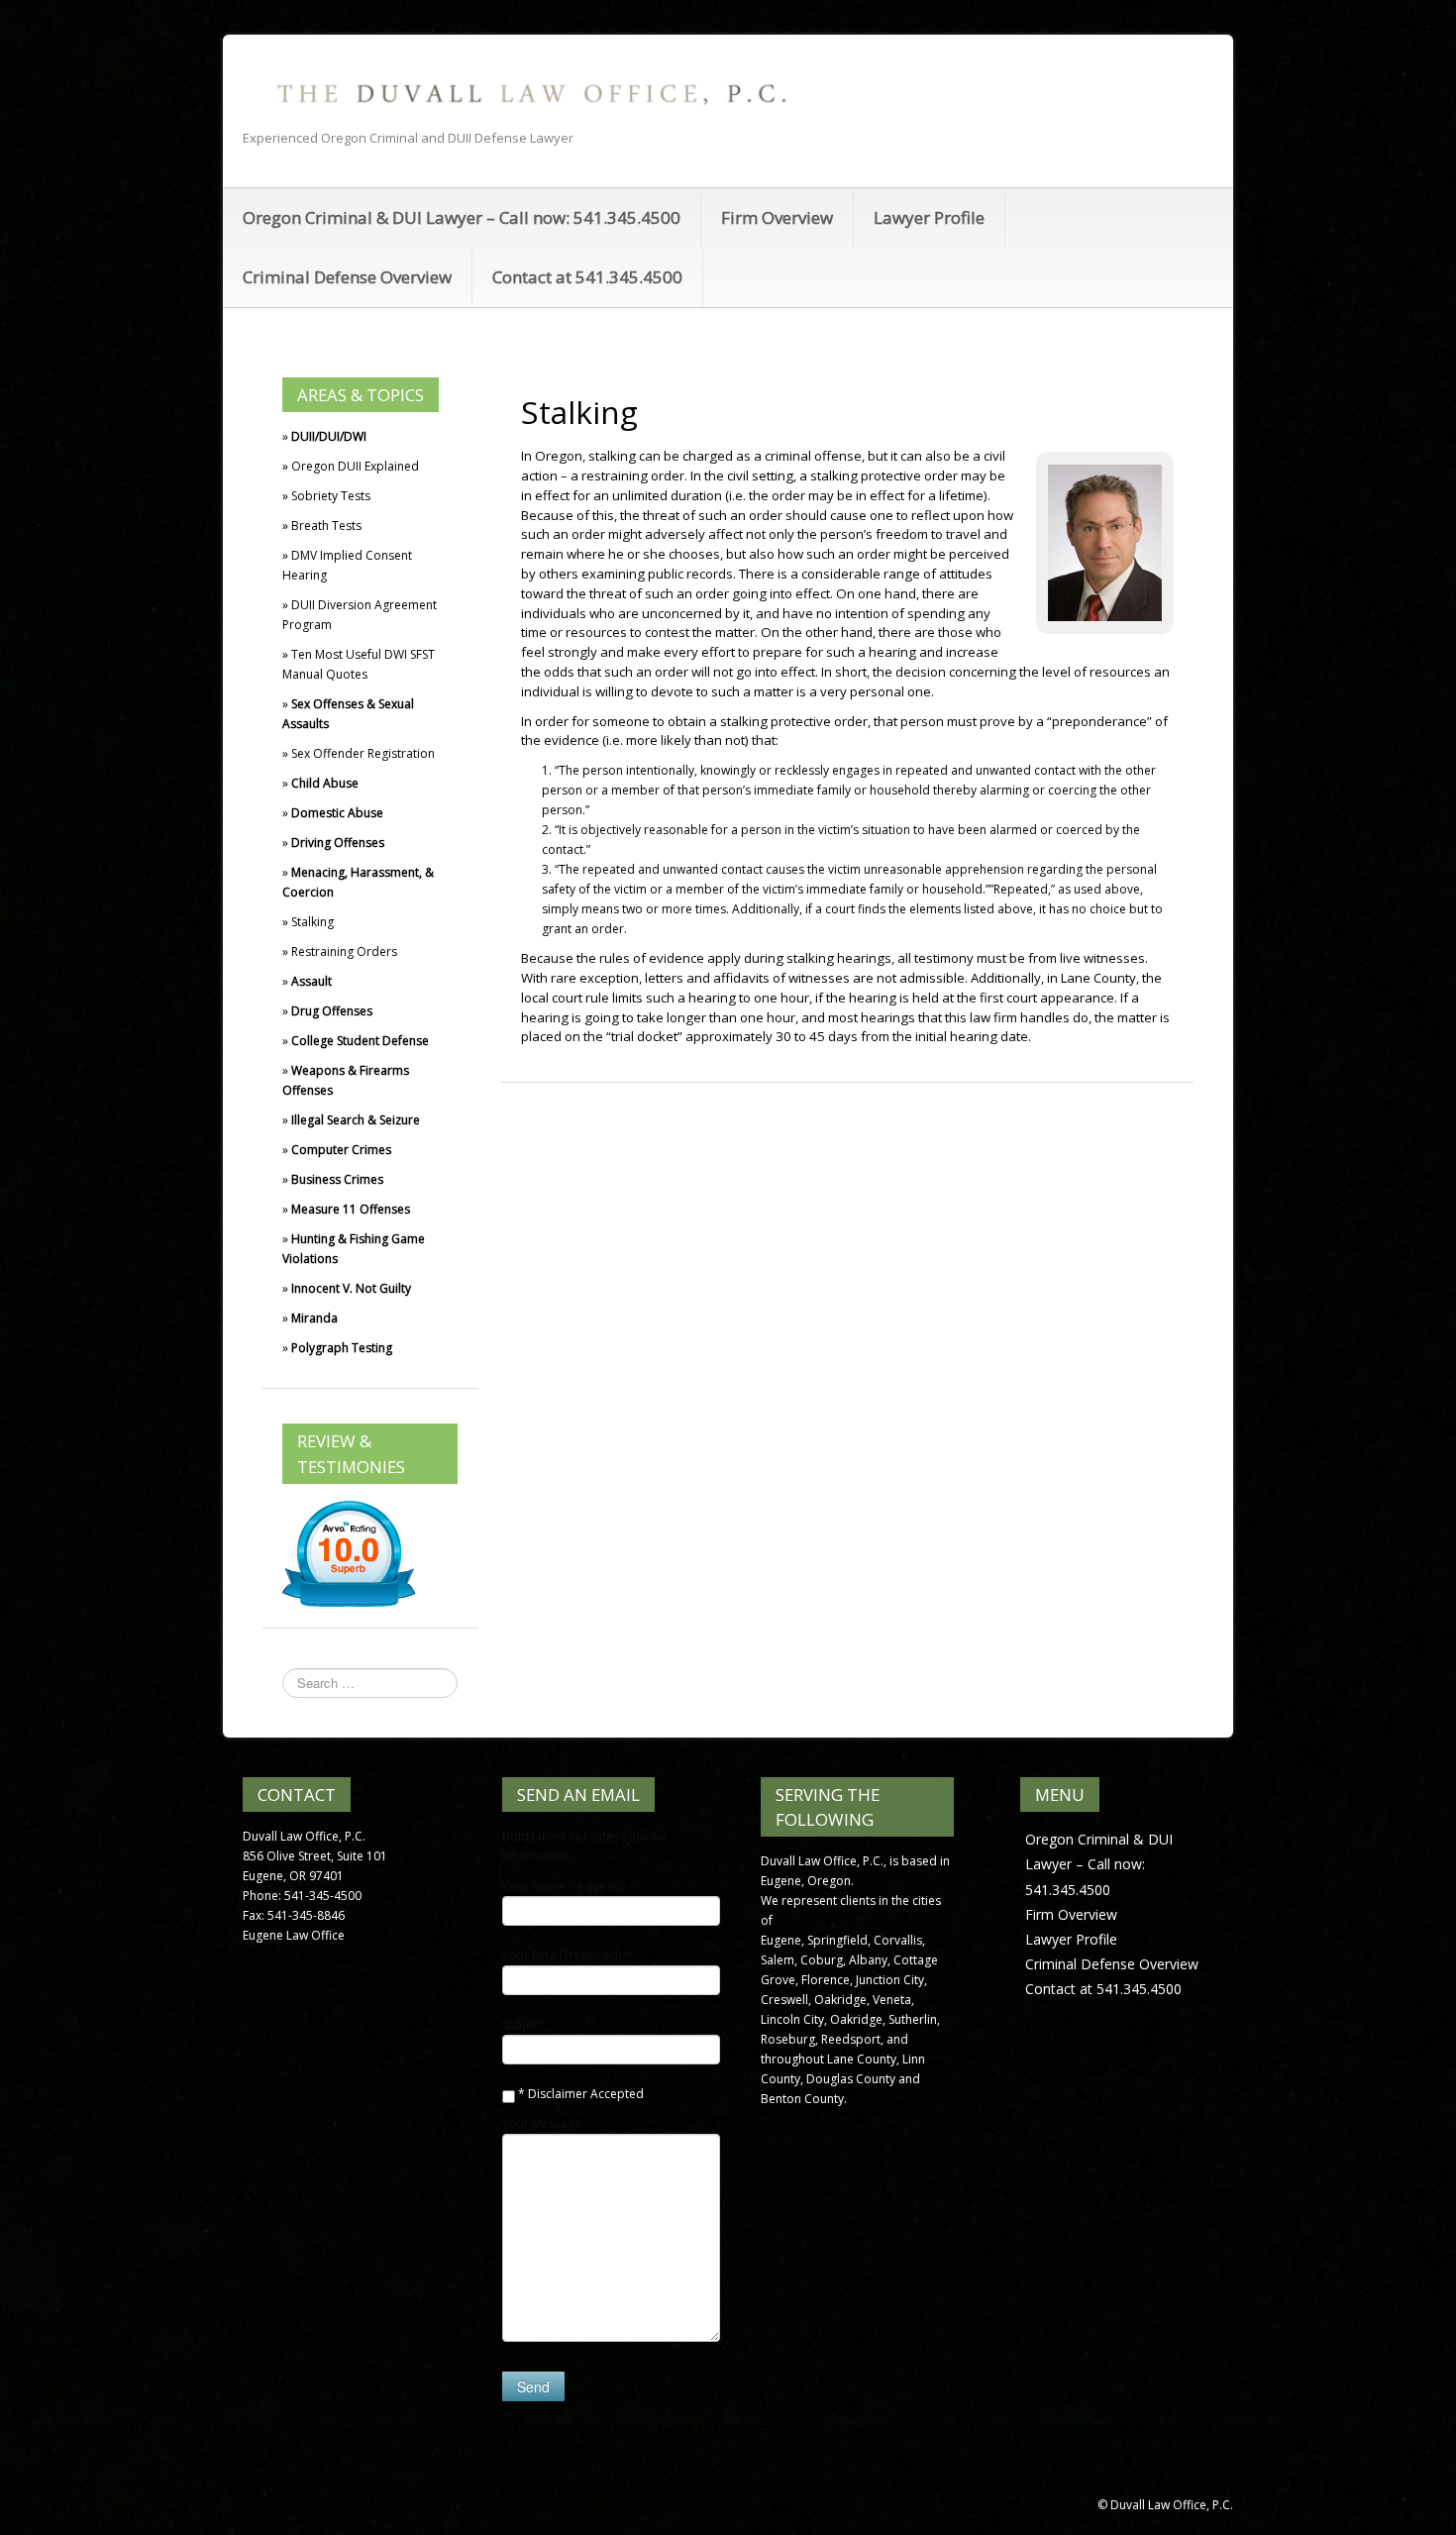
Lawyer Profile (929, 217)
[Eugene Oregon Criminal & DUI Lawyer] (529, 93)
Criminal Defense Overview (347, 277)
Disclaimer (558, 2094)
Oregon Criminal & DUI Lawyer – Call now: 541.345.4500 (462, 217)
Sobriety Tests (331, 496)
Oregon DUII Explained (355, 466)
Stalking (312, 922)
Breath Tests (326, 526)
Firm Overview (777, 217)
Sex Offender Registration (363, 753)
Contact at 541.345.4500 (587, 277)
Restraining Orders (344, 951)
